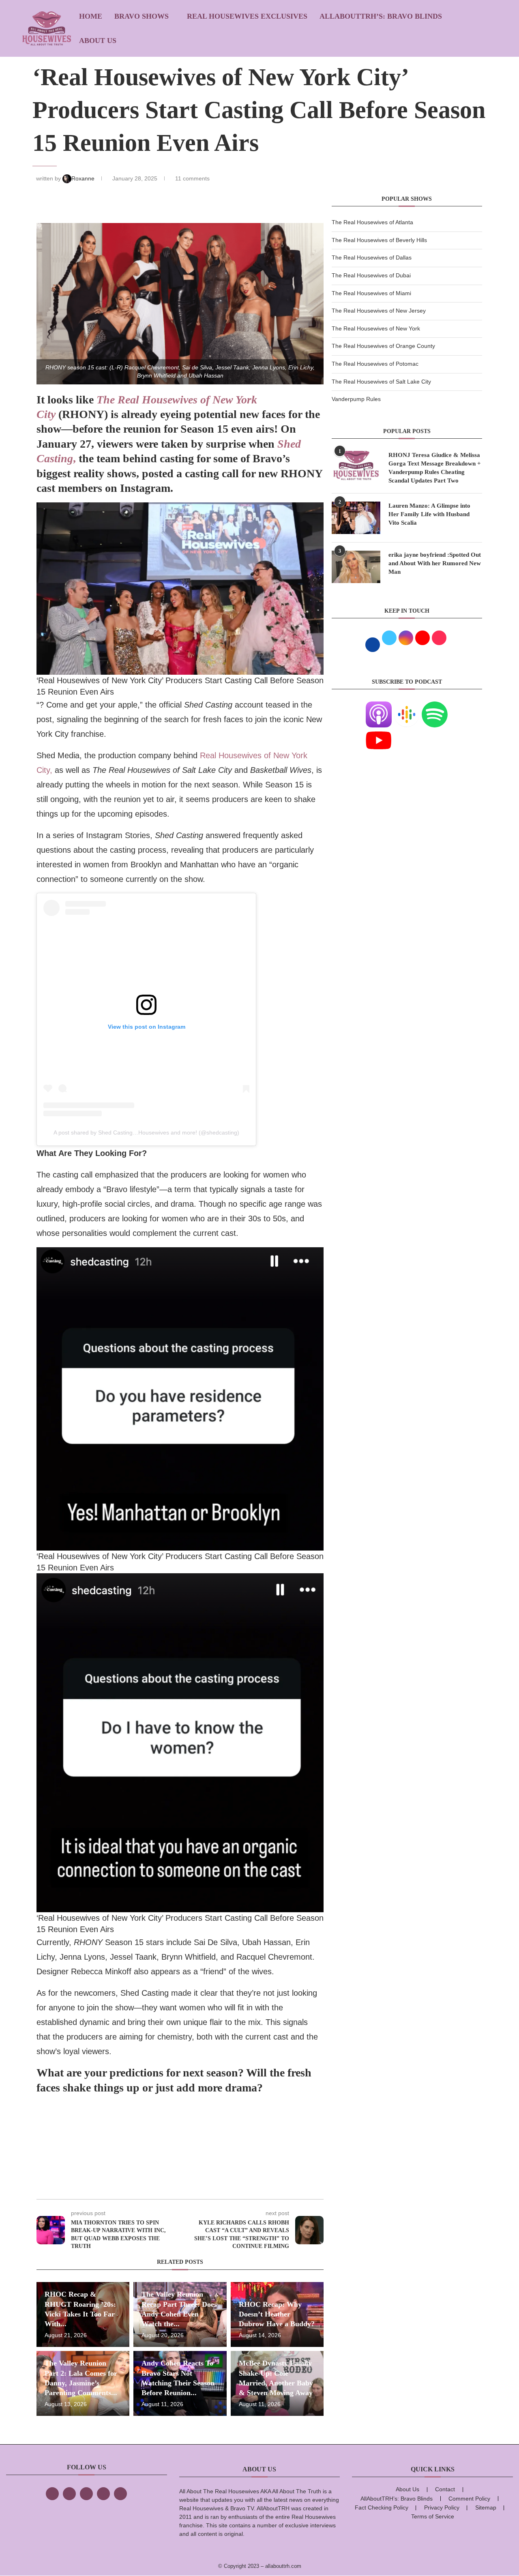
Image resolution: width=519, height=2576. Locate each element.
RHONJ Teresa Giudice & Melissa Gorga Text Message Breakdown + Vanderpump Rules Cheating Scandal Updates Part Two (435, 468)
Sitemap (486, 2507)
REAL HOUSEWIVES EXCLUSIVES (247, 16)
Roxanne (84, 178)
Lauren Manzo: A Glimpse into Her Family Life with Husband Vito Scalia (429, 514)
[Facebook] (52, 2494)
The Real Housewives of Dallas (372, 257)
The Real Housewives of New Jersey (379, 311)
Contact (445, 2489)
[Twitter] (69, 2494)
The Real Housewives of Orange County (383, 346)
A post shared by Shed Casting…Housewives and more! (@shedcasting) (146, 1132)
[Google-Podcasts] (407, 706)
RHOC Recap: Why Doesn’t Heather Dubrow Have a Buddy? (277, 2314)
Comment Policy (469, 2499)
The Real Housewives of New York (376, 328)
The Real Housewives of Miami (371, 293)
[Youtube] (379, 732)
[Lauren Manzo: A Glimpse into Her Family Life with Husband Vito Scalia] (356, 518)
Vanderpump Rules (356, 399)
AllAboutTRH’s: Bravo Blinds (381, 16)
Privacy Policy (442, 2507)
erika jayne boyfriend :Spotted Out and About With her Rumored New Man (435, 563)
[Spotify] (435, 706)
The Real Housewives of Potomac (375, 364)
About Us (98, 41)
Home (91, 16)
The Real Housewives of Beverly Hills (379, 240)
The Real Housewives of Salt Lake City (381, 382)
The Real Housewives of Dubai (371, 275)
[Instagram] (86, 2494)
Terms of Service (433, 2516)
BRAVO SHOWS (142, 16)
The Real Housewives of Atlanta (372, 222)
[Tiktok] (103, 2494)
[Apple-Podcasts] (379, 706)
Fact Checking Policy (382, 2507)
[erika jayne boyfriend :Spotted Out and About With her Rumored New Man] (356, 567)
